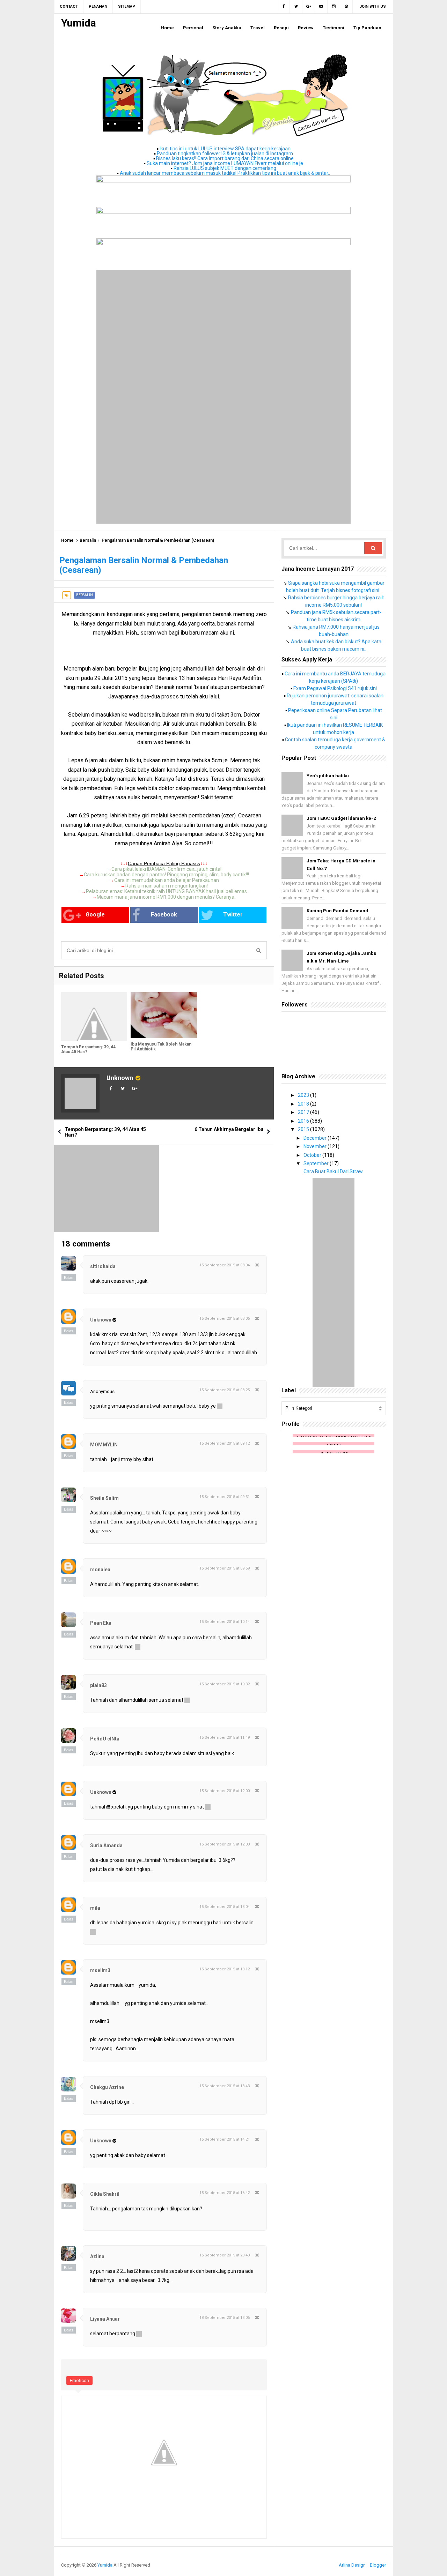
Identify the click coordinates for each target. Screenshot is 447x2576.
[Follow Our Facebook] (283, 7)
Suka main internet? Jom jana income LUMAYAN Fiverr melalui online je (225, 163)
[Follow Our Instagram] (334, 7)
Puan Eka (101, 1623)
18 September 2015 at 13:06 (225, 2318)
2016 (304, 1121)
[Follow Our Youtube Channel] (321, 7)
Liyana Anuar (105, 2319)
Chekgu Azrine (107, 2087)
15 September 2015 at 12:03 (225, 1844)
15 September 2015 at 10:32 (225, 1684)
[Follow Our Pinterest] (346, 7)
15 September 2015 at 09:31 (225, 1497)
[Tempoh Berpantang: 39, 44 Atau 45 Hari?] (94, 1017)
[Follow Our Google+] (309, 7)
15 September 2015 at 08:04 (225, 1265)
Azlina (97, 2256)
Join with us (373, 6)
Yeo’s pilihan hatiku (328, 776)
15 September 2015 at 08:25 (225, 1390)
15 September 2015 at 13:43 (225, 2086)
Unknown (120, 1078)
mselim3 (100, 1970)
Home (67, 540)
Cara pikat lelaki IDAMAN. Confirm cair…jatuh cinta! (166, 869)
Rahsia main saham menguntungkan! (167, 886)
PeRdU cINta (105, 1739)
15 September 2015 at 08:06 (225, 1319)
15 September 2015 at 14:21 (225, 2139)
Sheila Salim (104, 1498)
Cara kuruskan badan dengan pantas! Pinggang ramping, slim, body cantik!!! (166, 875)
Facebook (164, 915)
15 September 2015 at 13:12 (225, 1969)
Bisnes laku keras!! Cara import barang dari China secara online (225, 158)
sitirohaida (103, 1266)
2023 (304, 1095)
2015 (304, 1129)
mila (95, 1908)
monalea (100, 1570)
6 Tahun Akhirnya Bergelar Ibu (229, 1129)
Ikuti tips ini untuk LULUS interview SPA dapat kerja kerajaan (225, 149)
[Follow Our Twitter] (296, 7)
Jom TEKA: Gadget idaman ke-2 (341, 818)
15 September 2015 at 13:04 (225, 1907)
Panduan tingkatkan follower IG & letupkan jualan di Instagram (225, 153)
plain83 (98, 1685)
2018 (304, 1104)
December (316, 1138)
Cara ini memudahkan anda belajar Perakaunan (167, 880)
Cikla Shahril (105, 2194)
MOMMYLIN (104, 1445)
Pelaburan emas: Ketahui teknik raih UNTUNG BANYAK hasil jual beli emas (166, 891)
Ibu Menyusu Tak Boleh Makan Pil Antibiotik (161, 1047)
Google (95, 915)
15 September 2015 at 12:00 (225, 1791)
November (316, 1146)
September (317, 1163)
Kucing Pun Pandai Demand (337, 911)
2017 (304, 1112)
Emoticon (79, 2380)
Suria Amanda (106, 1845)
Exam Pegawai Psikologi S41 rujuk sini (335, 688)
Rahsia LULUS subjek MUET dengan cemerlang (225, 168)
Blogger (378, 2565)
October (313, 1155)
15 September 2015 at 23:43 (225, 2255)
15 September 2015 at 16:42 (225, 2193)
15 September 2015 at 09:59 (225, 1568)
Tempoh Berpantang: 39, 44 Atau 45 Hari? (88, 1049)
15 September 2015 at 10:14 (225, 1622)
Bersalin (88, 540)
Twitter (233, 915)
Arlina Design (352, 2565)
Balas (69, 1278)
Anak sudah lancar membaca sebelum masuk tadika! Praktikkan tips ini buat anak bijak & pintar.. (225, 173)
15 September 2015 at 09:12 (225, 1443)
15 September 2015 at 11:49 (225, 1738)
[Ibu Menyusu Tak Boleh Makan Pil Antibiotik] (164, 1015)
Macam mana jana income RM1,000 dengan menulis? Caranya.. (167, 897)
